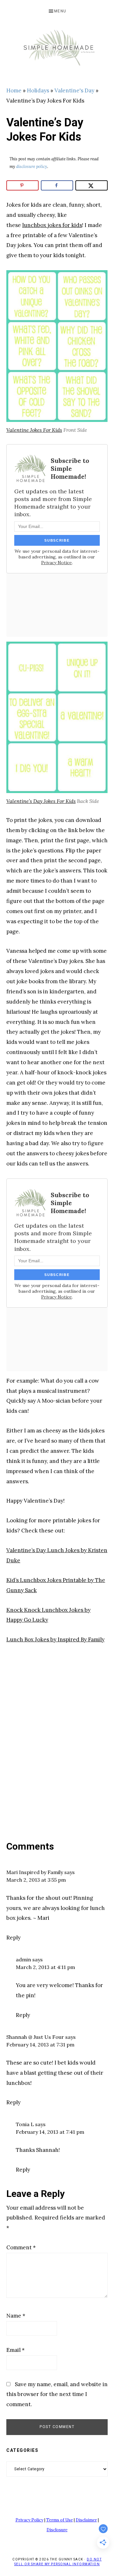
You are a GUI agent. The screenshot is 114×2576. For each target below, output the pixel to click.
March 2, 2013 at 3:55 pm (36, 1880)
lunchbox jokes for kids (52, 225)
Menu (60, 11)
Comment (21, 2247)
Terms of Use (60, 2520)
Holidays (38, 90)
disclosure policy (32, 167)
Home (14, 90)
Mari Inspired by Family (35, 1872)
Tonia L (25, 2124)
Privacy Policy (29, 2520)
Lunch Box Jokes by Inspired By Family (55, 1639)
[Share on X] (92, 185)
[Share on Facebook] (57, 185)
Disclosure (57, 2530)
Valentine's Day (74, 90)
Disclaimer (86, 2520)
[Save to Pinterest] (22, 185)
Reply (13, 1938)
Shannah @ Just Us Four (35, 2037)
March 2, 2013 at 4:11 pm (45, 1967)
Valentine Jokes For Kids (34, 430)
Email (16, 2350)
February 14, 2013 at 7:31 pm (40, 2045)
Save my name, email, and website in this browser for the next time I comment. (57, 2394)
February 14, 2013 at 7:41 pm (50, 2132)
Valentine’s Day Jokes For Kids (41, 801)
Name (16, 2316)
